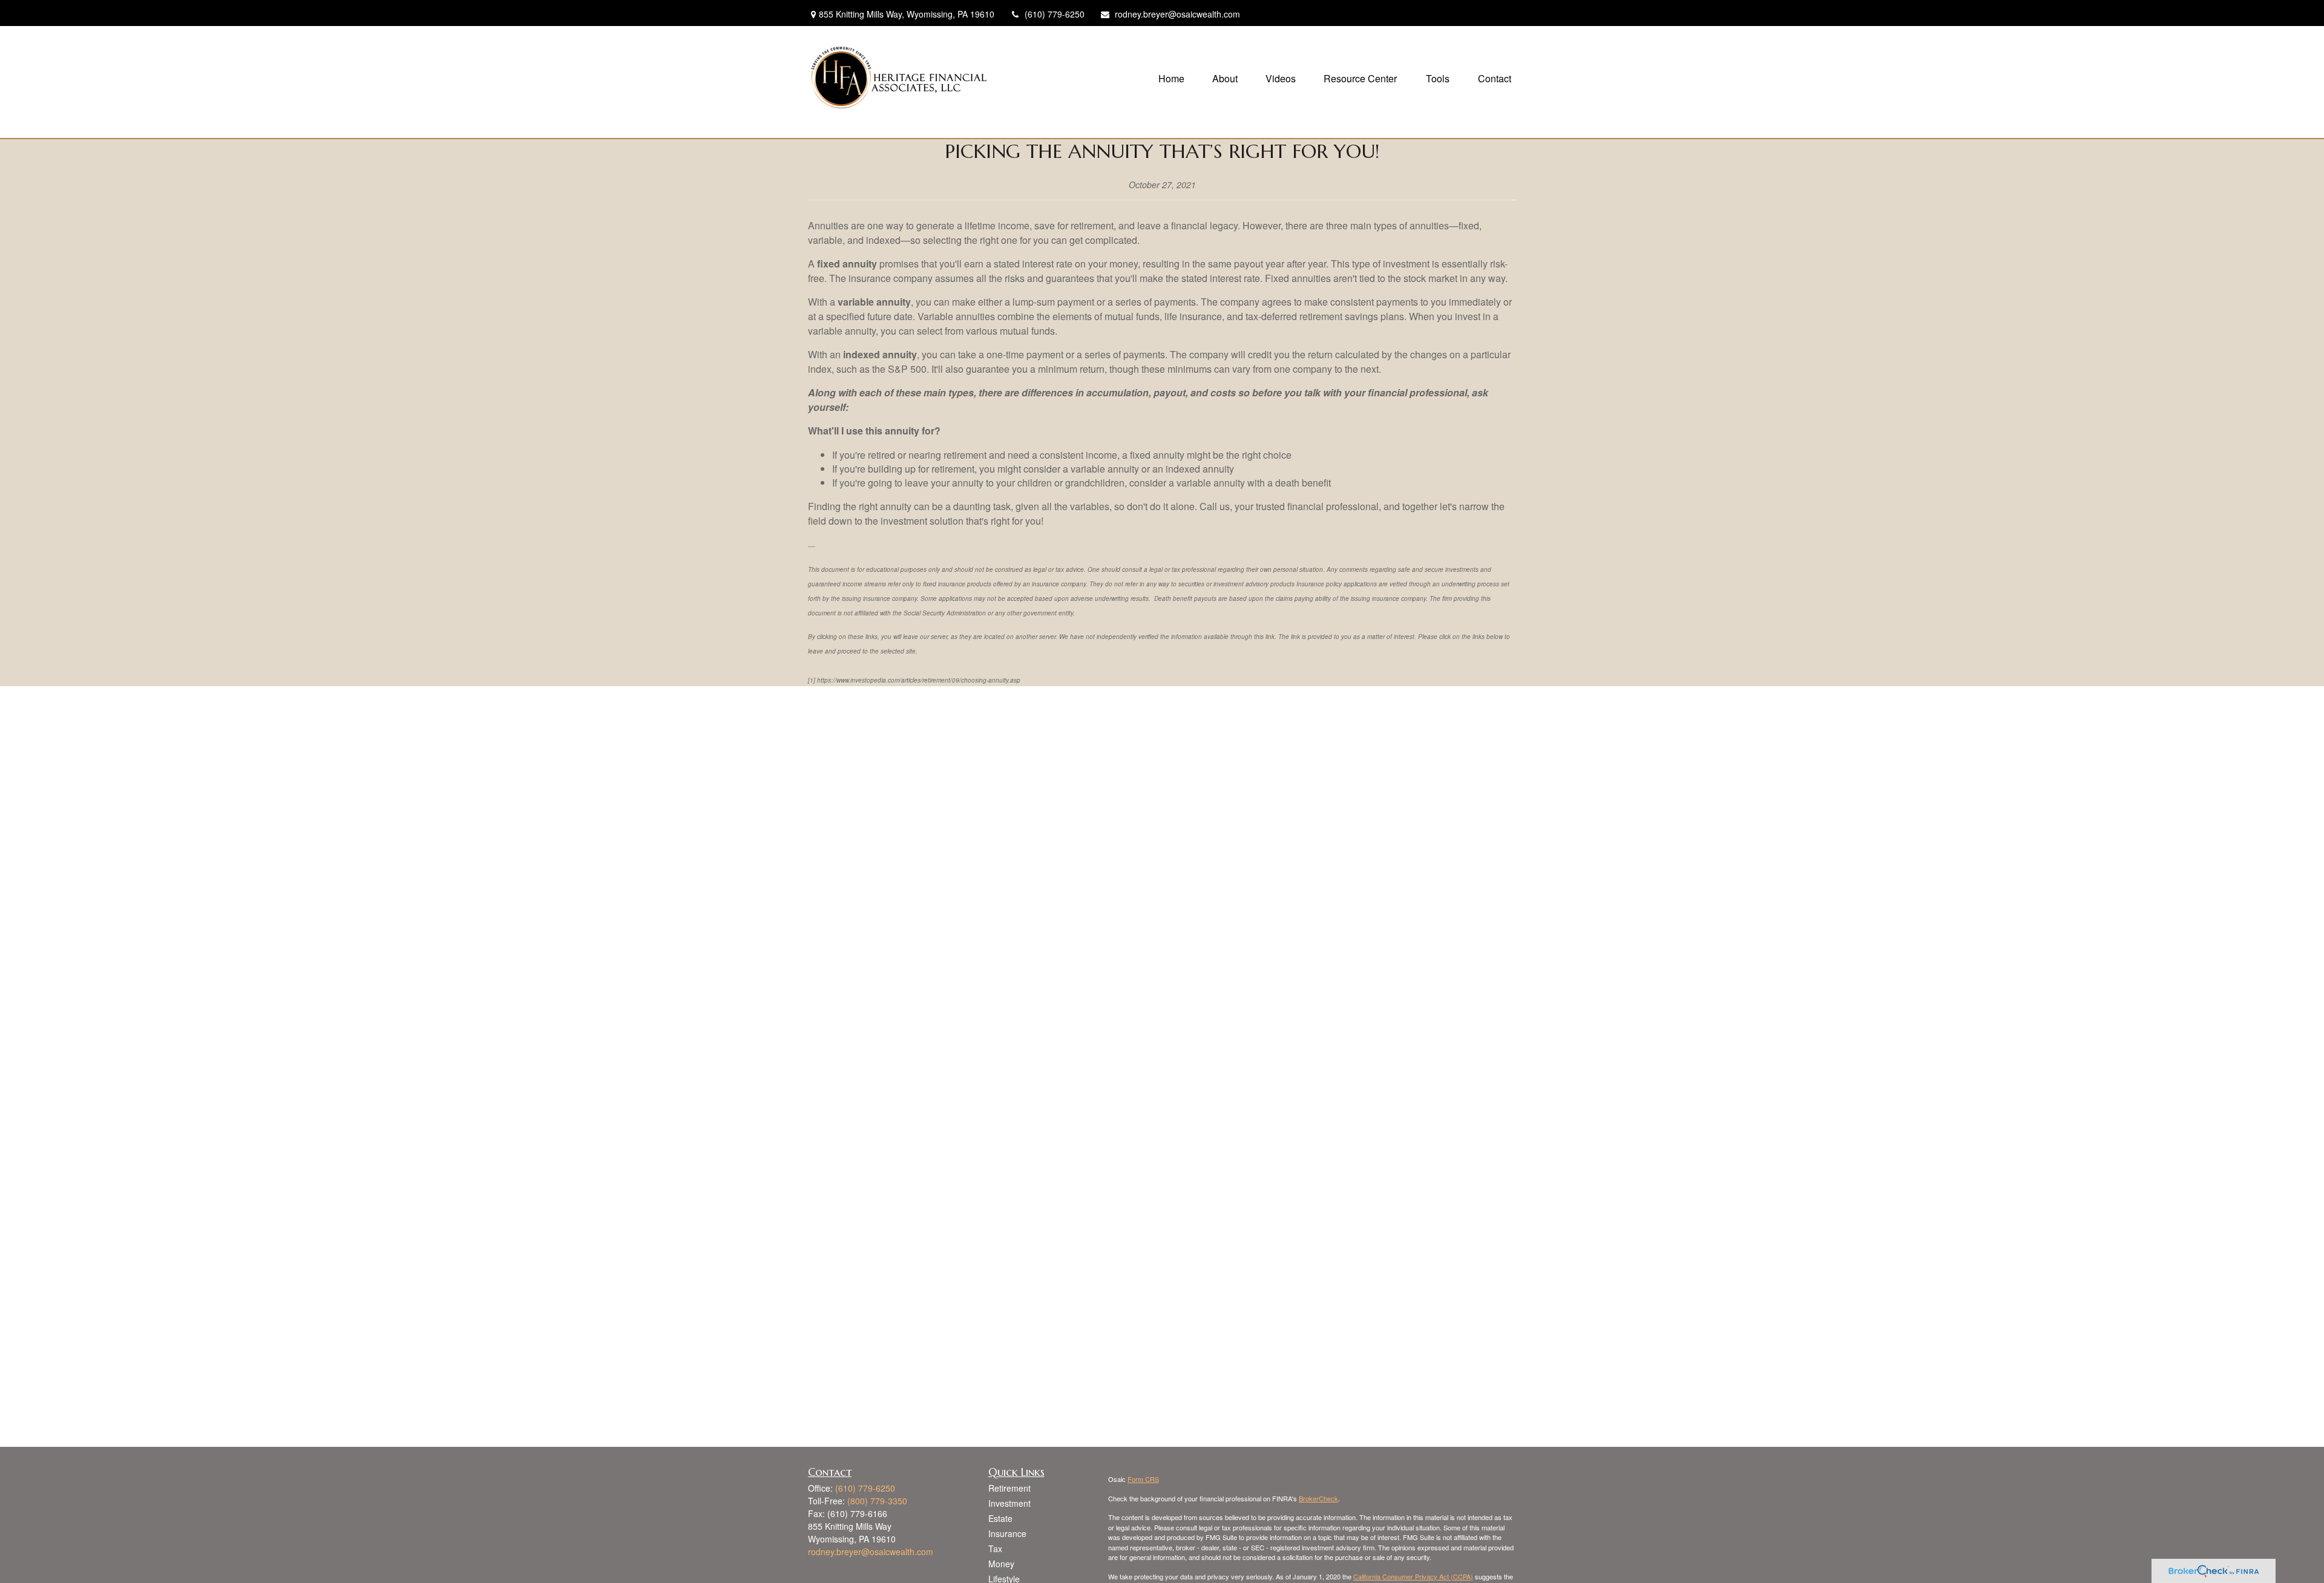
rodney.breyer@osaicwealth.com (1177, 14)
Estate (1000, 1518)
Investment (1009, 1503)
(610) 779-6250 (1055, 14)
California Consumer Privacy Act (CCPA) (1413, 1576)
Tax (995, 1549)
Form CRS (1143, 1479)
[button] (1171, 77)
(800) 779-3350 (877, 1501)
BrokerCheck (1318, 1498)
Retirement (1009, 1488)
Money (1001, 1564)
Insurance (1007, 1533)
